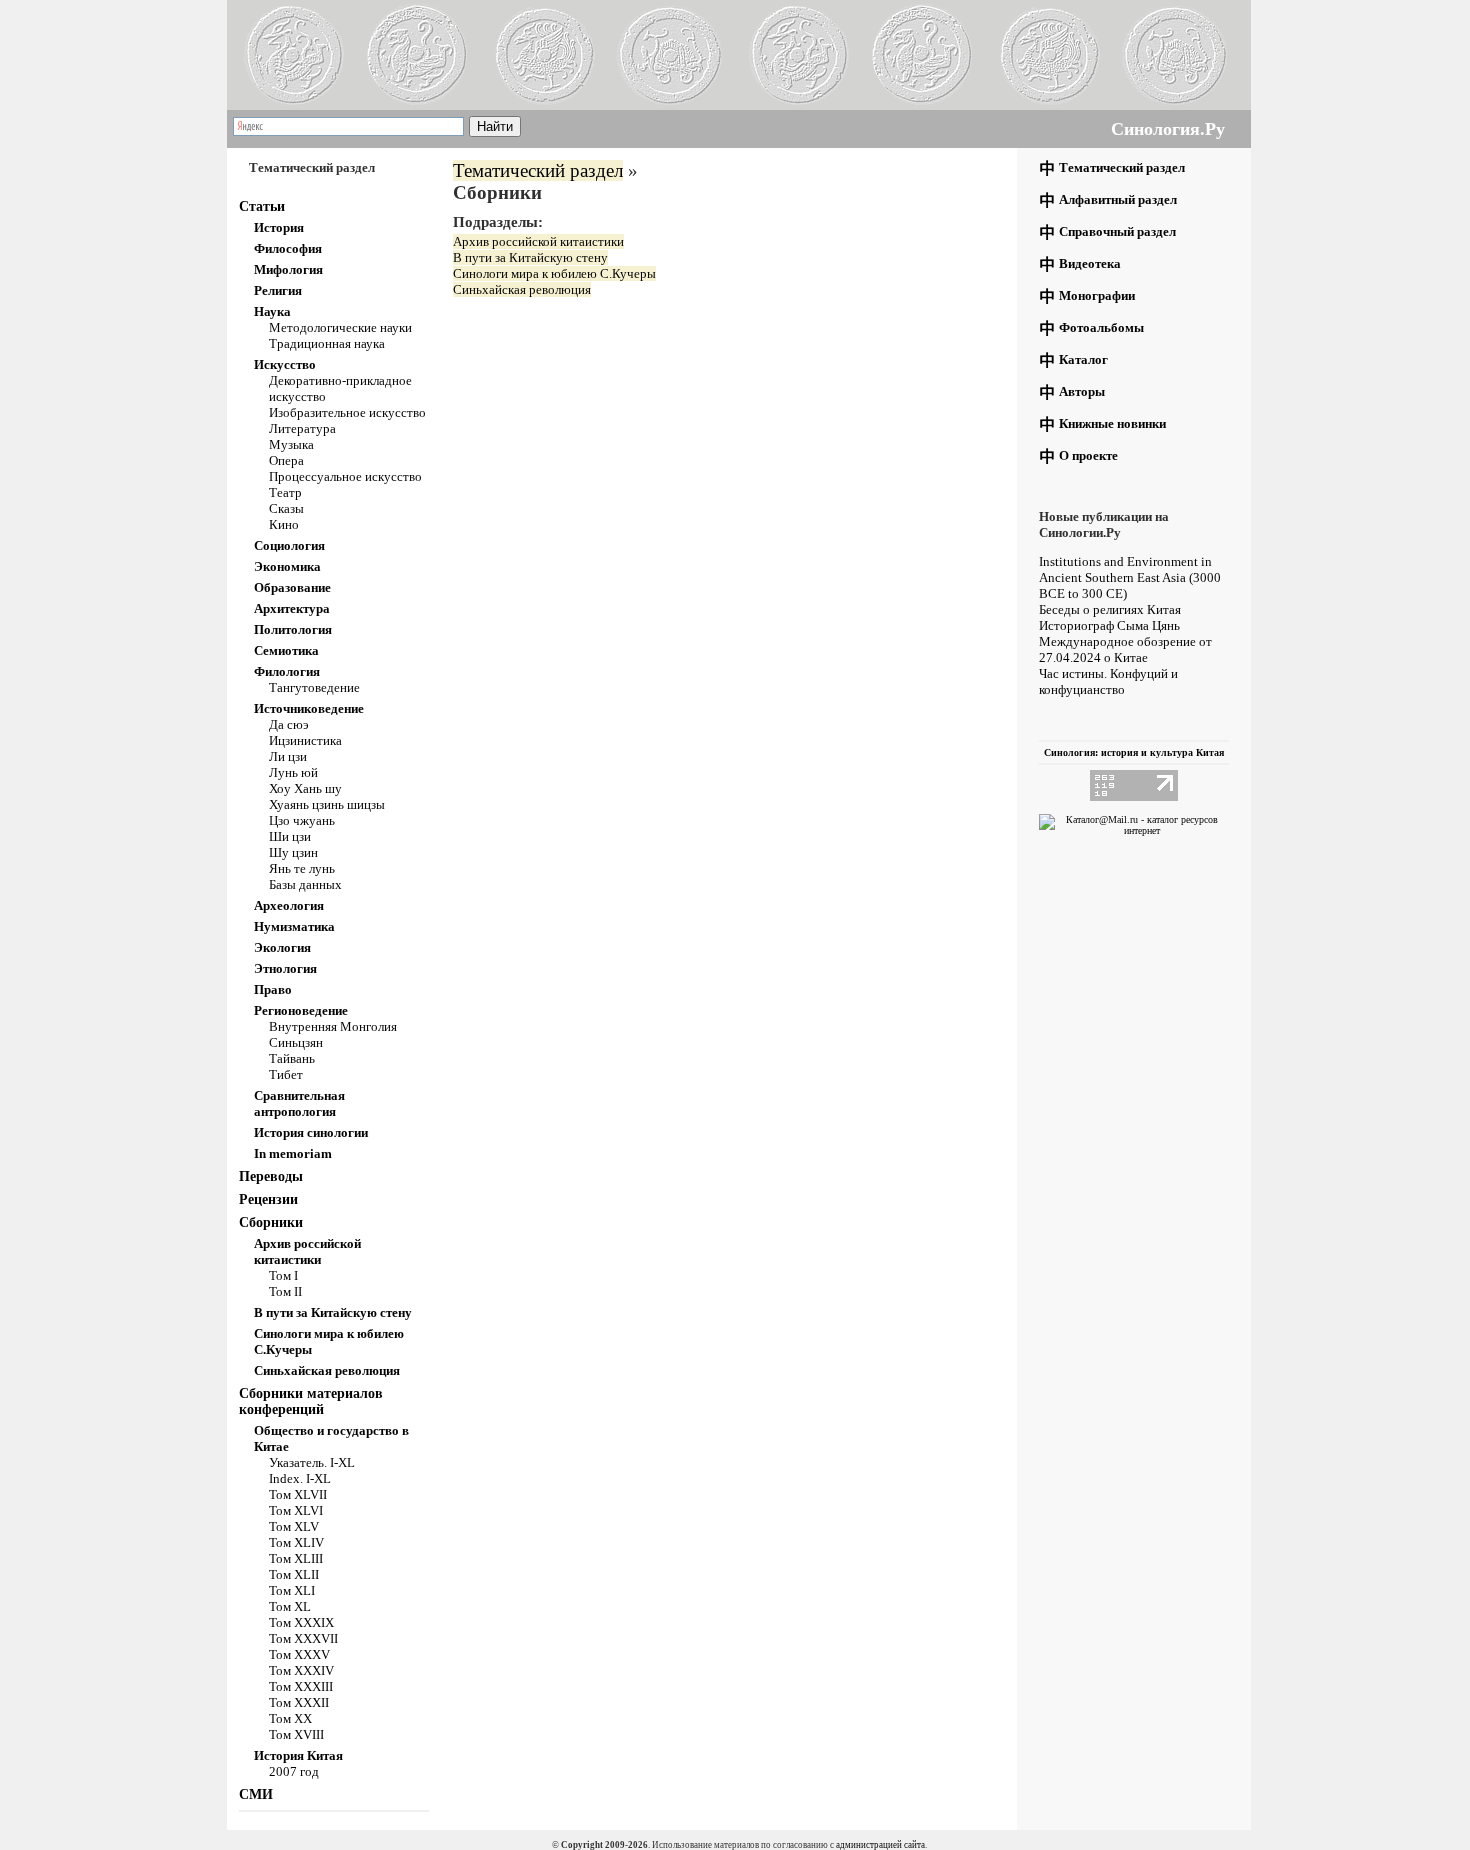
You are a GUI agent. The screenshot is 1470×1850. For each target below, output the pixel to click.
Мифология (288, 269)
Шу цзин (293, 852)
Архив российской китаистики (307, 1251)
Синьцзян (296, 1042)
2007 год (294, 1771)
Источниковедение (309, 708)
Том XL (290, 1606)
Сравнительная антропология (299, 1103)
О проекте (1088, 455)
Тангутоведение (314, 687)
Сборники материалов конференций (311, 1401)
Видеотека (1090, 263)
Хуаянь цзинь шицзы (327, 804)
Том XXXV (299, 1654)
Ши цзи (290, 836)
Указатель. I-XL (312, 1462)
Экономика (287, 566)
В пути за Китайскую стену (333, 1312)
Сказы (286, 508)
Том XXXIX (301, 1622)
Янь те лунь (302, 868)
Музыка (291, 444)
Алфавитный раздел (1118, 199)
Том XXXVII (303, 1638)
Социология (289, 545)
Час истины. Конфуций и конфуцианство (1108, 681)
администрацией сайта (880, 1845)
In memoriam (293, 1153)
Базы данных (305, 884)
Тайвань (292, 1058)
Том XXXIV (301, 1670)
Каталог (1083, 359)
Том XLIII (296, 1558)
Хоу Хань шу (305, 788)
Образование (292, 587)
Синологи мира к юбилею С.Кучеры (554, 273)
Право (273, 989)
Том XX (290, 1718)
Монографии (1097, 295)
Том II (285, 1291)
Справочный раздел (1117, 231)
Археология (289, 905)
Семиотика (286, 650)
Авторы (1082, 391)
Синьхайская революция (327, 1370)
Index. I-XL (300, 1478)
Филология (287, 671)
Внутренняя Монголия (333, 1026)
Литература (302, 428)
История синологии (311, 1132)
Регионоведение (301, 1010)
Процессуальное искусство (345, 476)
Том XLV (294, 1526)
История (279, 227)
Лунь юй (293, 772)
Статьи (262, 206)
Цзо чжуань (302, 820)
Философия (288, 248)
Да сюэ (289, 724)
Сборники (271, 1222)
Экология (282, 947)
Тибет (286, 1074)
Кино (284, 524)
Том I (283, 1275)
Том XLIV (296, 1542)
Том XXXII (299, 1702)
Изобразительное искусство (347, 412)
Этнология (285, 968)
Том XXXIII (301, 1686)
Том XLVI (296, 1510)
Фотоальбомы (1101, 327)
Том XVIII (296, 1734)
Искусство (285, 364)
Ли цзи (288, 756)
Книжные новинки (1112, 423)
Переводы (271, 1176)
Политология (293, 629)
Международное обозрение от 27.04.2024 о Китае (1125, 649)
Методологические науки (340, 327)
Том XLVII (298, 1494)
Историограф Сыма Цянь (1109, 625)
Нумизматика (294, 926)
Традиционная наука (327, 343)
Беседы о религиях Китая (1110, 609)
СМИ (256, 1794)
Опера (286, 460)
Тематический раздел (538, 170)
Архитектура (292, 608)
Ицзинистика (305, 740)
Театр (285, 492)
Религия (278, 290)
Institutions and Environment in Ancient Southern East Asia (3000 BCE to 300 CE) (1130, 577)
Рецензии (268, 1199)
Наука (272, 311)
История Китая (298, 1755)
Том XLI (292, 1590)
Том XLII (294, 1574)
